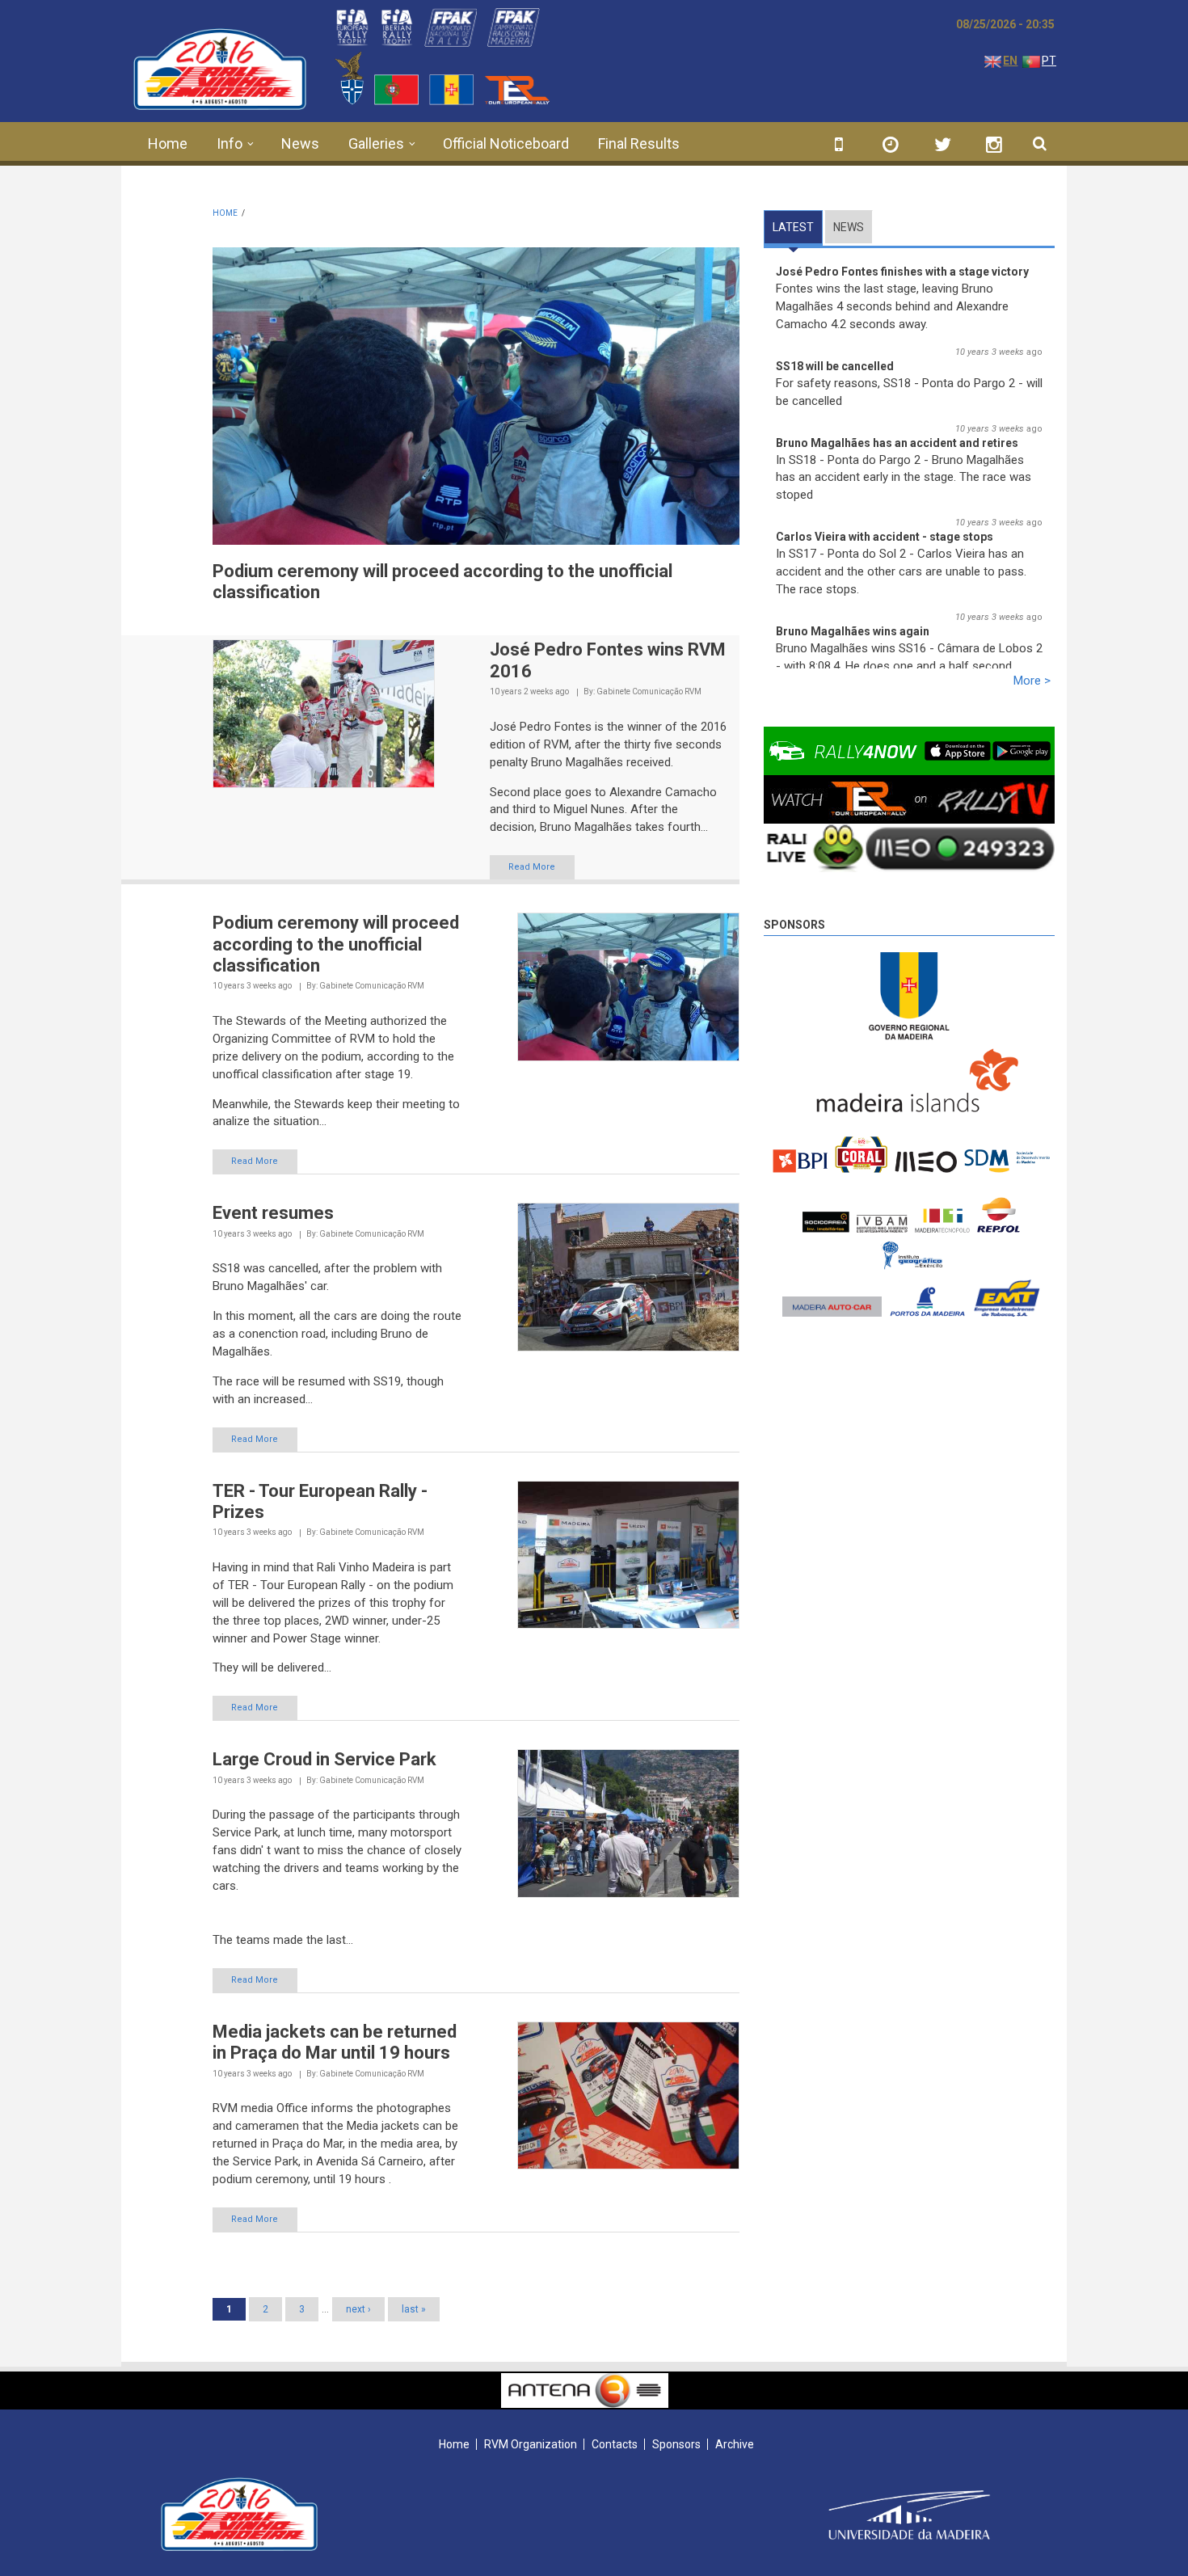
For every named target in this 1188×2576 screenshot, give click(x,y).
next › (358, 2309)
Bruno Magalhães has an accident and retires (897, 443)
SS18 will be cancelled (835, 366)
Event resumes (273, 1213)
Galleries (376, 143)
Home (168, 143)
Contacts (615, 2444)
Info (230, 143)
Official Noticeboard (506, 143)
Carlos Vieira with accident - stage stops (885, 537)
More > (1032, 681)
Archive (735, 2444)
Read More (532, 867)
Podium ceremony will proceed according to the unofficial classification (336, 944)
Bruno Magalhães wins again (853, 631)
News (300, 143)
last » (414, 2309)
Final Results (639, 143)
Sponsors (794, 925)
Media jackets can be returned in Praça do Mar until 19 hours (335, 2042)
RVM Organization (531, 2444)
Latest (798, 227)
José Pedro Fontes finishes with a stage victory (902, 272)
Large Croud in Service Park (324, 1759)
